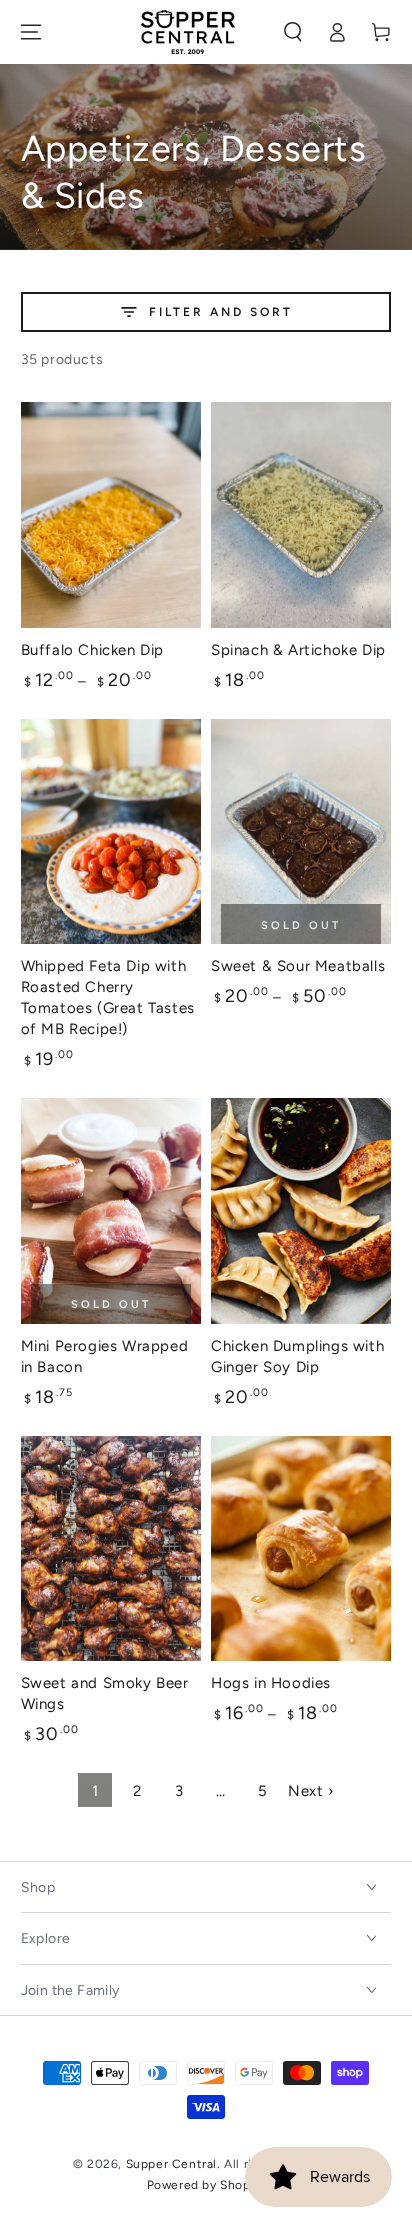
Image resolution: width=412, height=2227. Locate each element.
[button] (293, 32)
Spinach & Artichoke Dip (298, 650)
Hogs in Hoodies (271, 1683)
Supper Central (171, 2164)
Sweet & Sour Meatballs (298, 966)
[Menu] (31, 32)
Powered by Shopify (206, 2185)
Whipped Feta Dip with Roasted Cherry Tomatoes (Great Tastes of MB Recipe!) (108, 997)
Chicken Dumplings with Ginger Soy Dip (297, 1356)
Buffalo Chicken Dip (92, 650)
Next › (311, 1791)
